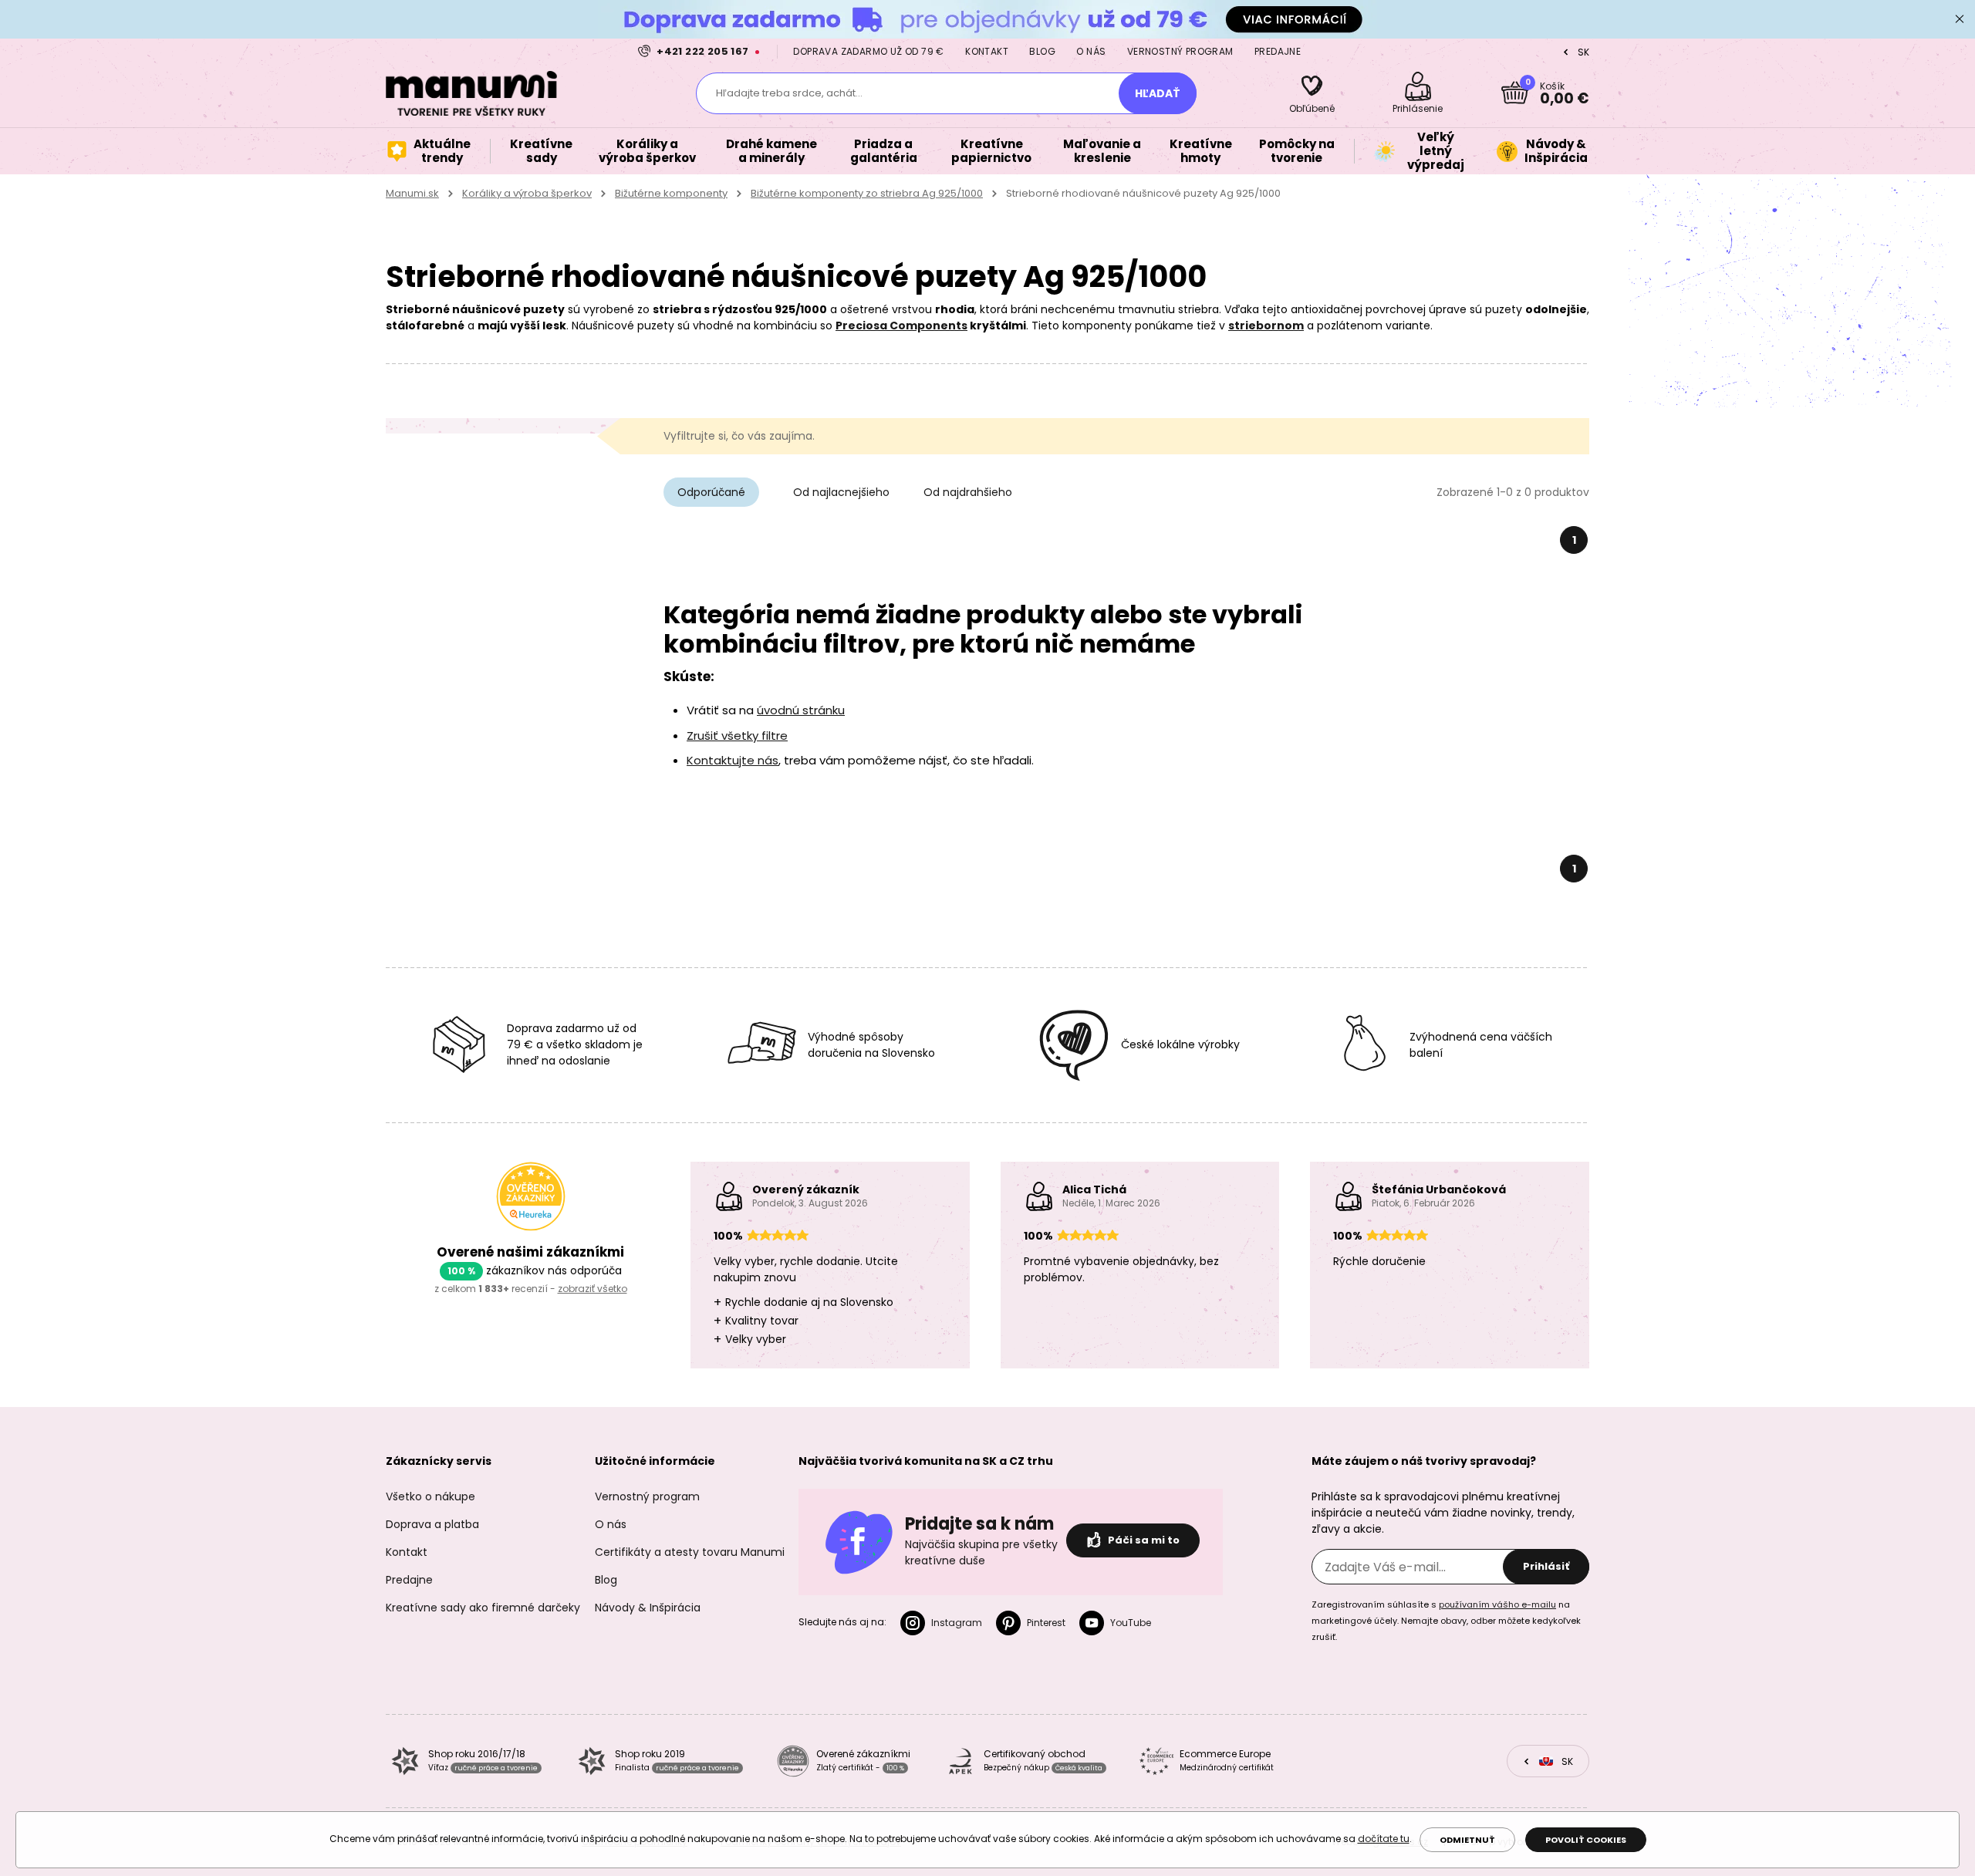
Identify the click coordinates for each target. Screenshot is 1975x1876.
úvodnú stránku (801, 710)
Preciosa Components (901, 326)
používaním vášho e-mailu (1497, 1604)
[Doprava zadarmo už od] (987, 19)
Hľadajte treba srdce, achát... (789, 93)
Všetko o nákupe (430, 1496)
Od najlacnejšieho (841, 492)
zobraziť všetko (592, 1289)
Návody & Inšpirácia (648, 1608)
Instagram (957, 1623)
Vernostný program (1180, 51)
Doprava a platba (432, 1524)
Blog (1042, 51)
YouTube (1131, 1623)
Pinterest (1046, 1623)
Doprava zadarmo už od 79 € (868, 51)
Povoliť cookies (1586, 1840)
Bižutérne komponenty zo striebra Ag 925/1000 (867, 193)
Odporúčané (711, 492)
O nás (1091, 51)
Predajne (1278, 51)
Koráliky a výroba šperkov (527, 193)
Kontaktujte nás (733, 760)
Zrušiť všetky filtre (737, 736)
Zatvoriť (1960, 19)
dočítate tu (1384, 1839)
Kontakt (987, 51)
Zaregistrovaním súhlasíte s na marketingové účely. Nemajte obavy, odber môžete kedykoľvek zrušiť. (1446, 1621)
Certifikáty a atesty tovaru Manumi (690, 1552)
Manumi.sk (412, 193)
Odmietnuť (1467, 1840)
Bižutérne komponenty (671, 193)
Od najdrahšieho (968, 492)
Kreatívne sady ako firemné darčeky (483, 1608)
